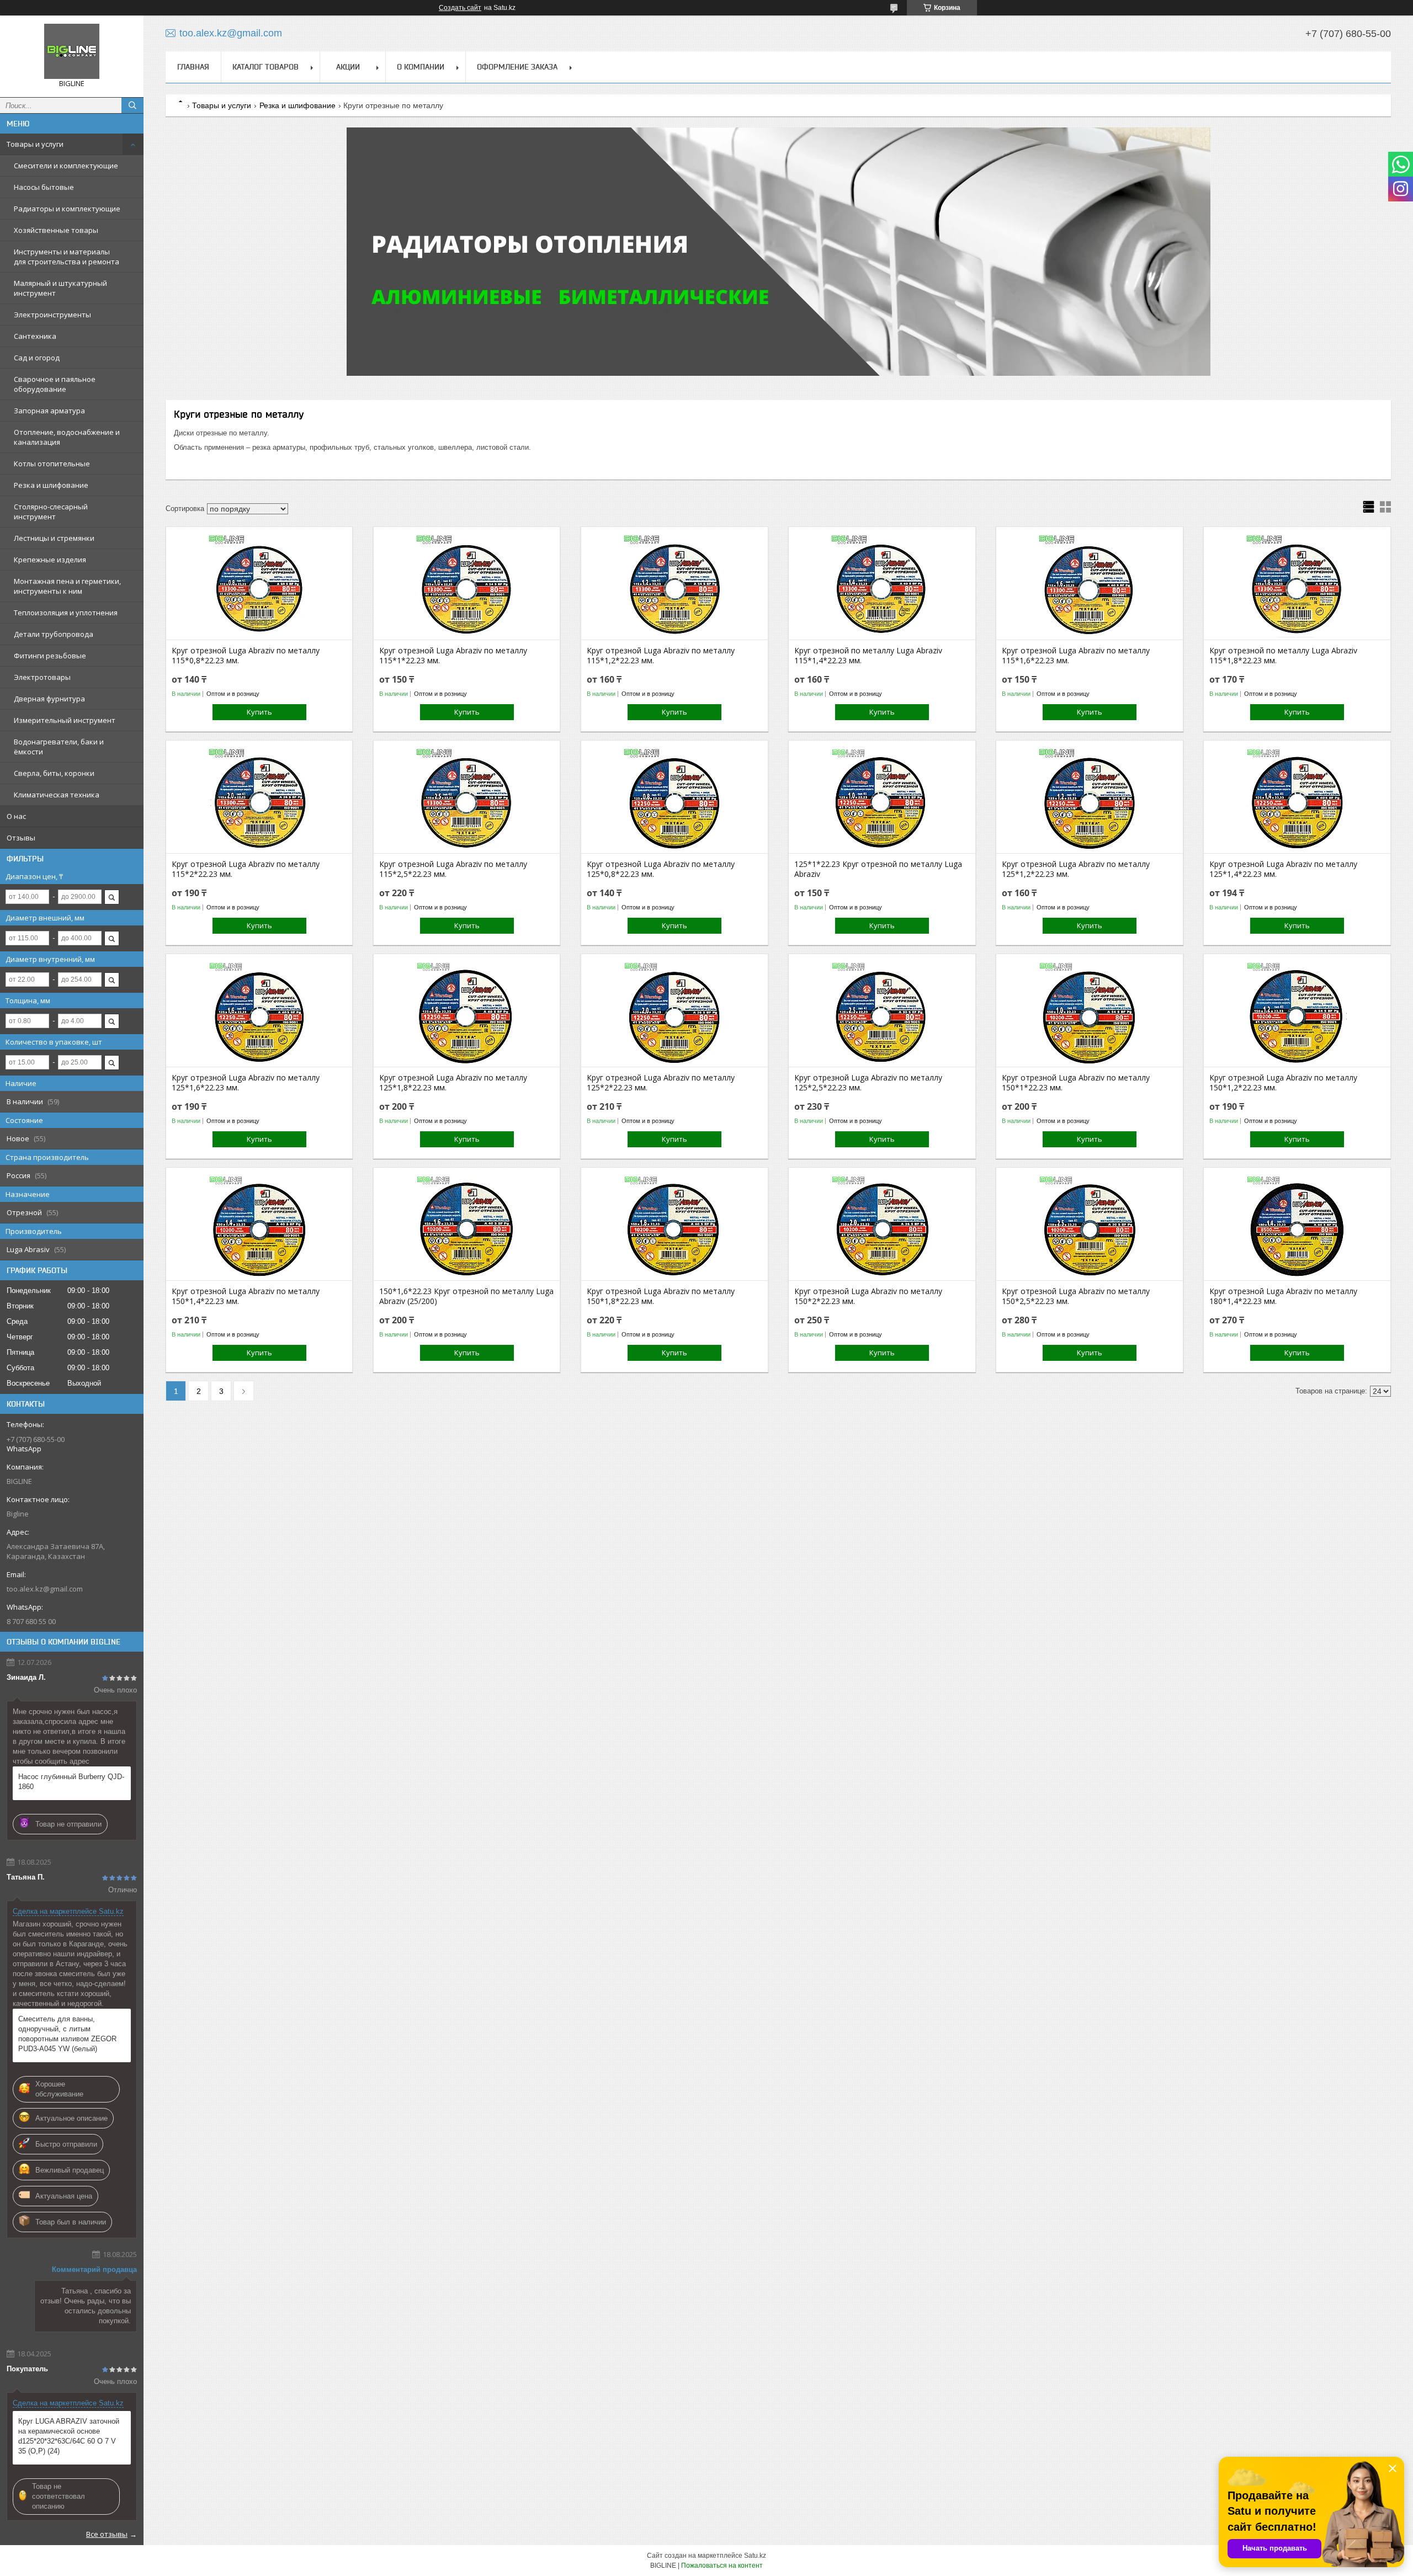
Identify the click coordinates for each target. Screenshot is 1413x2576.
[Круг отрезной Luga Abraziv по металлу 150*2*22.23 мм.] (882, 1225)
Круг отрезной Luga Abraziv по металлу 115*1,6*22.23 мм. (1076, 656)
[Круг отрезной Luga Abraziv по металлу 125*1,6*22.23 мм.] (259, 1012)
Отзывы (21, 838)
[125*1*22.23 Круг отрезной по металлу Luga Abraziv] (882, 798)
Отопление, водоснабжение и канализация (67, 437)
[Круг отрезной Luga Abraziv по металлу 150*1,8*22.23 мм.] (674, 1225)
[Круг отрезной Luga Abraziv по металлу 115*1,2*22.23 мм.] (674, 584)
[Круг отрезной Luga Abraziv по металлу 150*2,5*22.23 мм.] (1089, 1225)
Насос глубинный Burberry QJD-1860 (71, 1782)
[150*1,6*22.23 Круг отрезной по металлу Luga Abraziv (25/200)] (467, 1225)
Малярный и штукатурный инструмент (60, 288)
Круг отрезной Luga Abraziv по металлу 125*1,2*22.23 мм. (1076, 869)
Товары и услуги (35, 144)
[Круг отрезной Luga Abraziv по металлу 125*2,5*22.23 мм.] (882, 1012)
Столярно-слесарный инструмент (51, 512)
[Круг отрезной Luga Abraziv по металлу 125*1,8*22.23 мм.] (467, 1012)
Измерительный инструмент (65, 720)
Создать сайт (460, 8)
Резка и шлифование (51, 485)
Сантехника (35, 336)
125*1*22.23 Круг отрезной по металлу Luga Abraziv (878, 869)
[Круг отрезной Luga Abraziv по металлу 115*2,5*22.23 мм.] (467, 798)
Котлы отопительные (52, 464)
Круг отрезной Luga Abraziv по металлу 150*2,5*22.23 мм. (1076, 1296)
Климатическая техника (57, 795)
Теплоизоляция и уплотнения (66, 613)
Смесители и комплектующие (66, 166)
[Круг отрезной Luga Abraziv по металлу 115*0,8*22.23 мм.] (259, 584)
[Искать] (132, 105)
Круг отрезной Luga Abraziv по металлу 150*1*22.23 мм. (1076, 1083)
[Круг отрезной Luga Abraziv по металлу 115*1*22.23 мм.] (467, 584)
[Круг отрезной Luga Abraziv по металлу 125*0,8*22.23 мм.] (674, 798)
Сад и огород (37, 358)
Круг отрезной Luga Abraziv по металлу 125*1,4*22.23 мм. (1283, 869)
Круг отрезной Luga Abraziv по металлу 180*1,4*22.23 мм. (1283, 1296)
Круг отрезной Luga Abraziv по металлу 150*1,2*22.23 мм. (1283, 1083)
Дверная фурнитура (49, 699)
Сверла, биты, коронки (54, 773)
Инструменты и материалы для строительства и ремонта (67, 257)
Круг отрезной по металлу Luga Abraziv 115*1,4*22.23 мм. (868, 656)
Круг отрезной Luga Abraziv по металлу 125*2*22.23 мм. (661, 1083)
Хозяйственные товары (56, 230)
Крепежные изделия (50, 560)
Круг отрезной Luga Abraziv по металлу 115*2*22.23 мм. (246, 869)
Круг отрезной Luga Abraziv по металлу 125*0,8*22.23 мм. (661, 869)
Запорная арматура (49, 411)
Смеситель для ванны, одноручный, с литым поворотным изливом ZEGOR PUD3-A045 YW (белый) (67, 2034)
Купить (259, 712)
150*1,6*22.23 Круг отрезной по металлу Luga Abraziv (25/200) (466, 1296)
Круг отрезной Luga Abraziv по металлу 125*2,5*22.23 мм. (868, 1083)
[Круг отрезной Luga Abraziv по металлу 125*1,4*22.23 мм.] (1297, 798)
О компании (421, 67)
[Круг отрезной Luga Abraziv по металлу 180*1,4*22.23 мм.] (1297, 1225)
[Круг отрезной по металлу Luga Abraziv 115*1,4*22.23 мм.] (882, 584)
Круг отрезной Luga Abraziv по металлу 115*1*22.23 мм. (453, 656)
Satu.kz (755, 2556)
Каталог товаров (265, 67)
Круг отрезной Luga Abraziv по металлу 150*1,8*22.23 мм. (661, 1296)
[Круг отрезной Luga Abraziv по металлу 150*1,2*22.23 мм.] (1297, 1012)
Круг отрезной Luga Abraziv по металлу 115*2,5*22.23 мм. (453, 869)
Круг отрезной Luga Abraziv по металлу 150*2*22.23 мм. (868, 1296)
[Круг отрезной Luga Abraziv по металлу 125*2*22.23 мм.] (674, 1012)
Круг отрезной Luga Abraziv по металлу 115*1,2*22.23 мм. (661, 656)
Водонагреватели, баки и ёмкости (59, 747)
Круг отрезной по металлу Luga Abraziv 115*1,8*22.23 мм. (1283, 656)
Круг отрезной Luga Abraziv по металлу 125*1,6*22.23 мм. (246, 1083)
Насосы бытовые (44, 187)
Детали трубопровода (54, 634)
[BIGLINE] (72, 51)
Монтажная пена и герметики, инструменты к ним (67, 586)
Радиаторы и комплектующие (67, 209)
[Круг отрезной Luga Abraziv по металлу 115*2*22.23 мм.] (259, 798)
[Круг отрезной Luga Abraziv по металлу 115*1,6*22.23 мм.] (1089, 584)
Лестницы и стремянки (54, 538)
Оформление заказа (517, 67)
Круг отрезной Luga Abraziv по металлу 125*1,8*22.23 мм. (453, 1083)
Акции (348, 67)
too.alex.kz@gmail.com (45, 1589)
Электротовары (42, 677)
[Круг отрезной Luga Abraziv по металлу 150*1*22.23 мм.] (1089, 1012)
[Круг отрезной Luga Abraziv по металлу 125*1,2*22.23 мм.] (1089, 798)
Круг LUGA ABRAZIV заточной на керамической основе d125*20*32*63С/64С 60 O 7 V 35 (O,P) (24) (69, 2436)
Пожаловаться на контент (722, 2566)
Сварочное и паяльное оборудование (55, 384)
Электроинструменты (52, 315)
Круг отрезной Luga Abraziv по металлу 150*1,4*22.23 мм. (246, 1296)
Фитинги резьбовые (50, 656)
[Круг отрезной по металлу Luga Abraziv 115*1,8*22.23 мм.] (1297, 584)
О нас (16, 816)
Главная (193, 67)
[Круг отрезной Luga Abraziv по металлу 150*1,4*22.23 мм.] (259, 1225)
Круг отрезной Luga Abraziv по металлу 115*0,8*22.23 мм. (246, 656)
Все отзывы (107, 2534)
